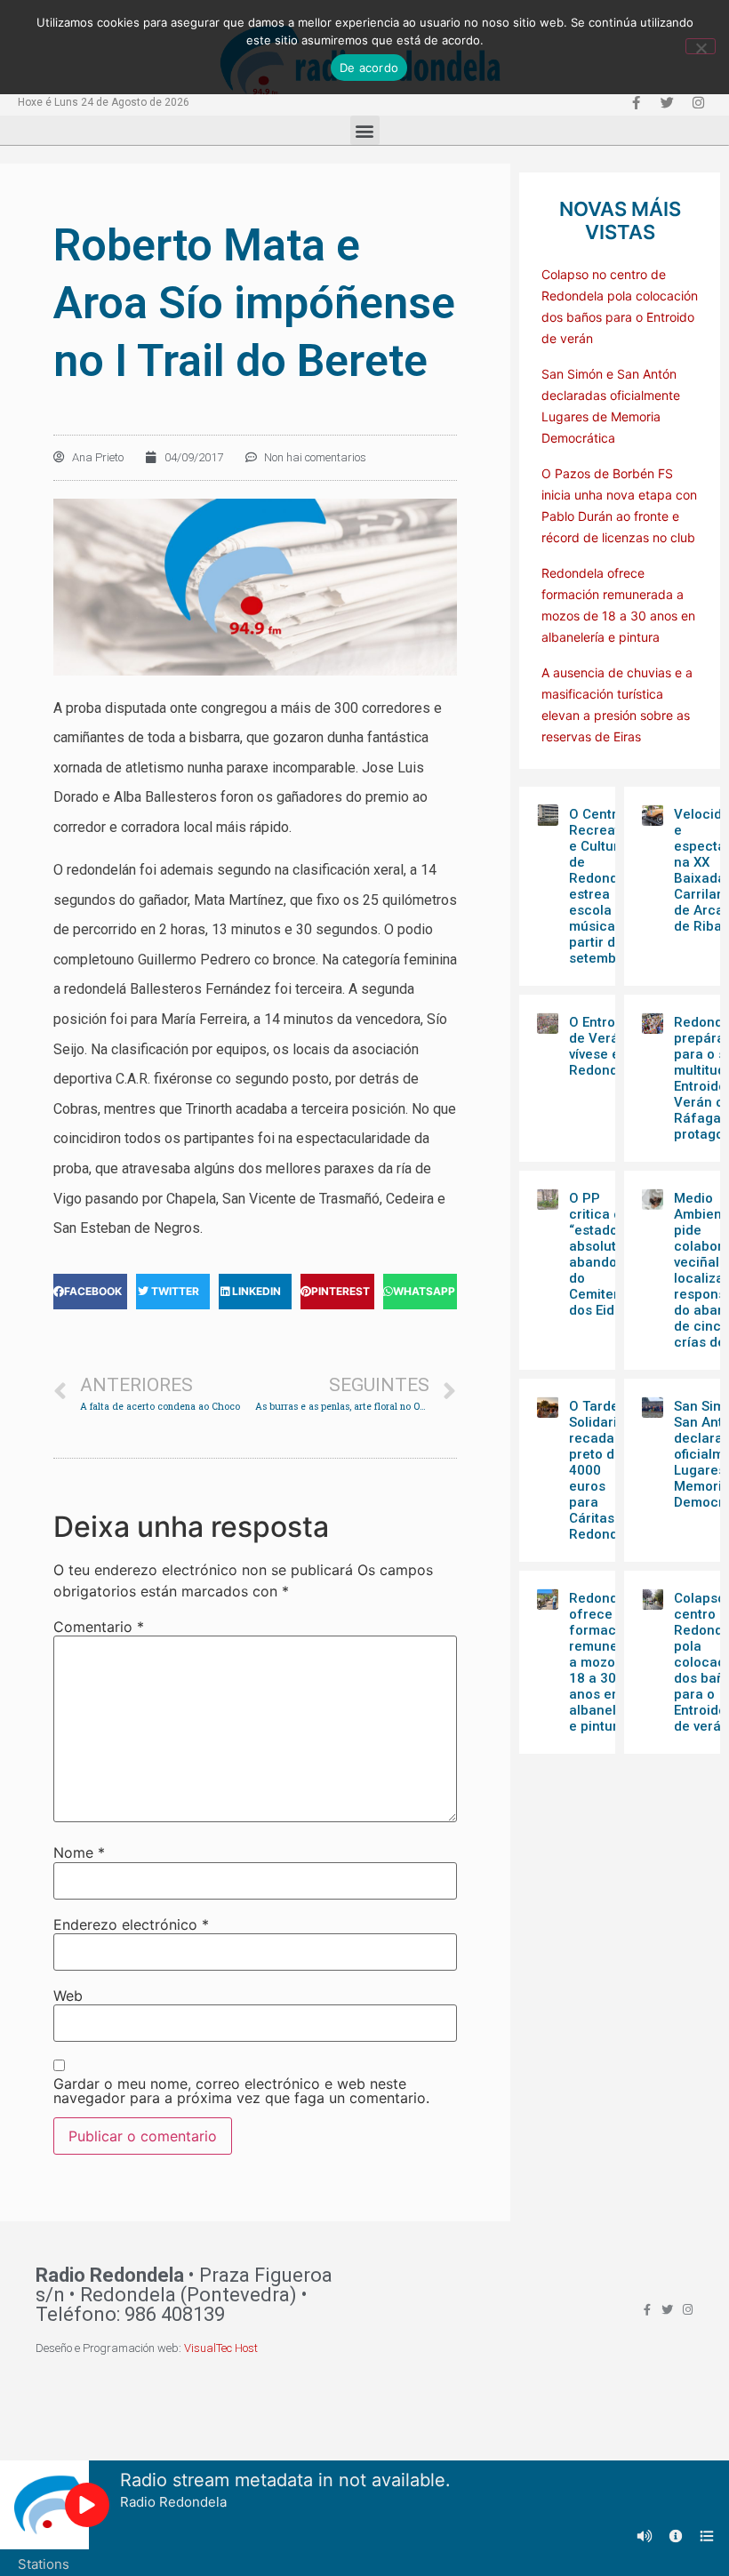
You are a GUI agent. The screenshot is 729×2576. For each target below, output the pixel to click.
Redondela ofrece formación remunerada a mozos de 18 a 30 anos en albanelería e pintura (608, 1662)
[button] (365, 130)
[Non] (701, 46)
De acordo (369, 68)
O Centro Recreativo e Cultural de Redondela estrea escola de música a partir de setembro (603, 886)
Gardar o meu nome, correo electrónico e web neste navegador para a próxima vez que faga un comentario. (241, 2091)
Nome (79, 1852)
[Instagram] (698, 102)
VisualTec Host (221, 2348)
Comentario (99, 1627)
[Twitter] (667, 102)
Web (68, 1996)
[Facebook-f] (636, 102)
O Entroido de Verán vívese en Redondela (603, 1046)
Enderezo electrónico (131, 1924)
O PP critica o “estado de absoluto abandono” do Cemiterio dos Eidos (603, 1254)
